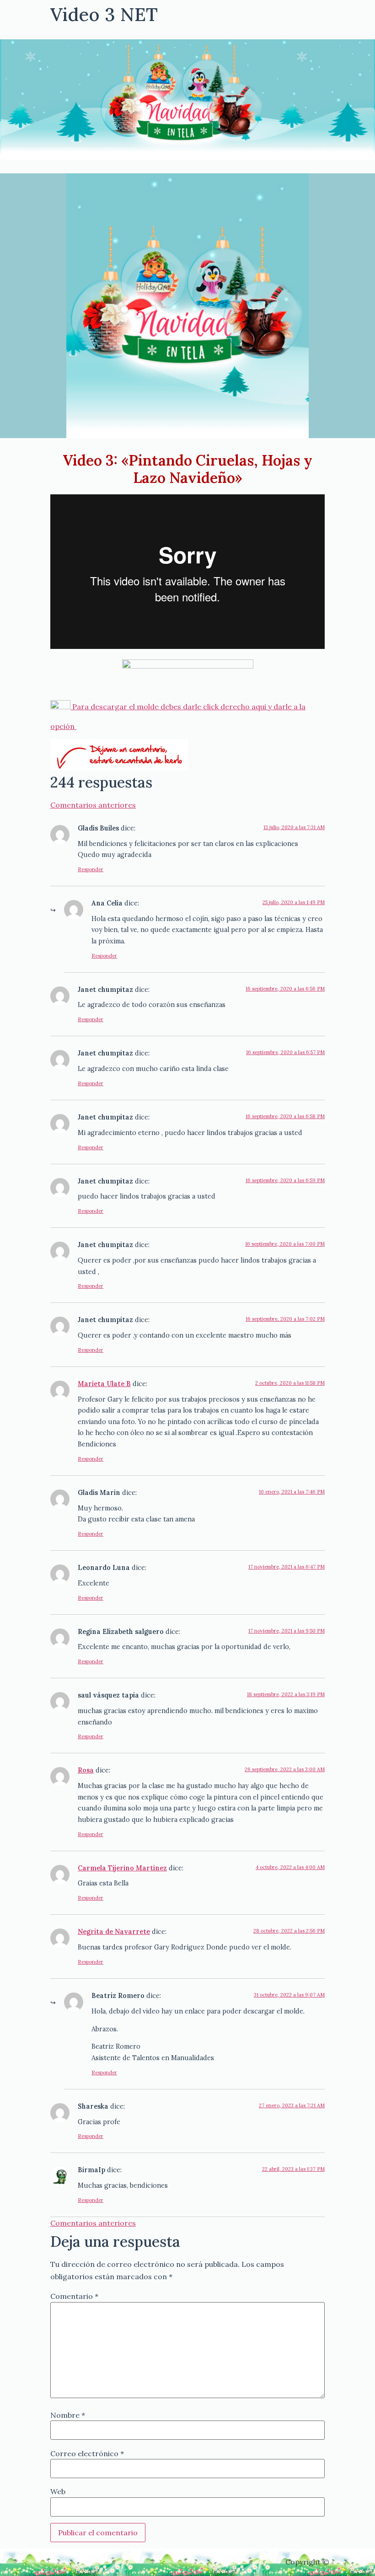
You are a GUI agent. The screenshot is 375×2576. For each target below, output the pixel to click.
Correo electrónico (87, 2453)
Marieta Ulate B (104, 1384)
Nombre (68, 2415)
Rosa (86, 1770)
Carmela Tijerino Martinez (122, 1868)
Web (58, 2491)
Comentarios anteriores (93, 805)
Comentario (74, 2296)
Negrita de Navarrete (114, 1932)
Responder (91, 869)
